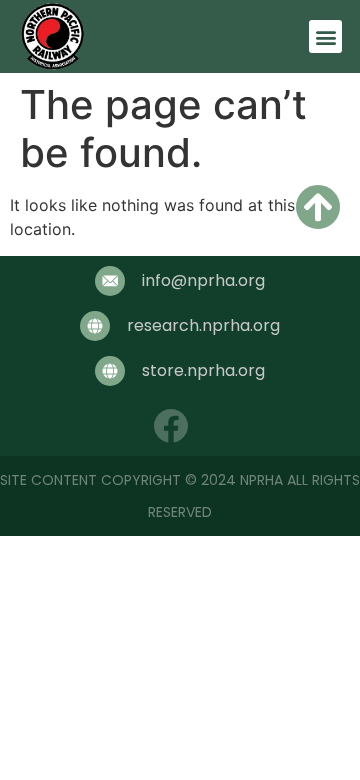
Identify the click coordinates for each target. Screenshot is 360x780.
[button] (325, 36)
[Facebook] (170, 425)
